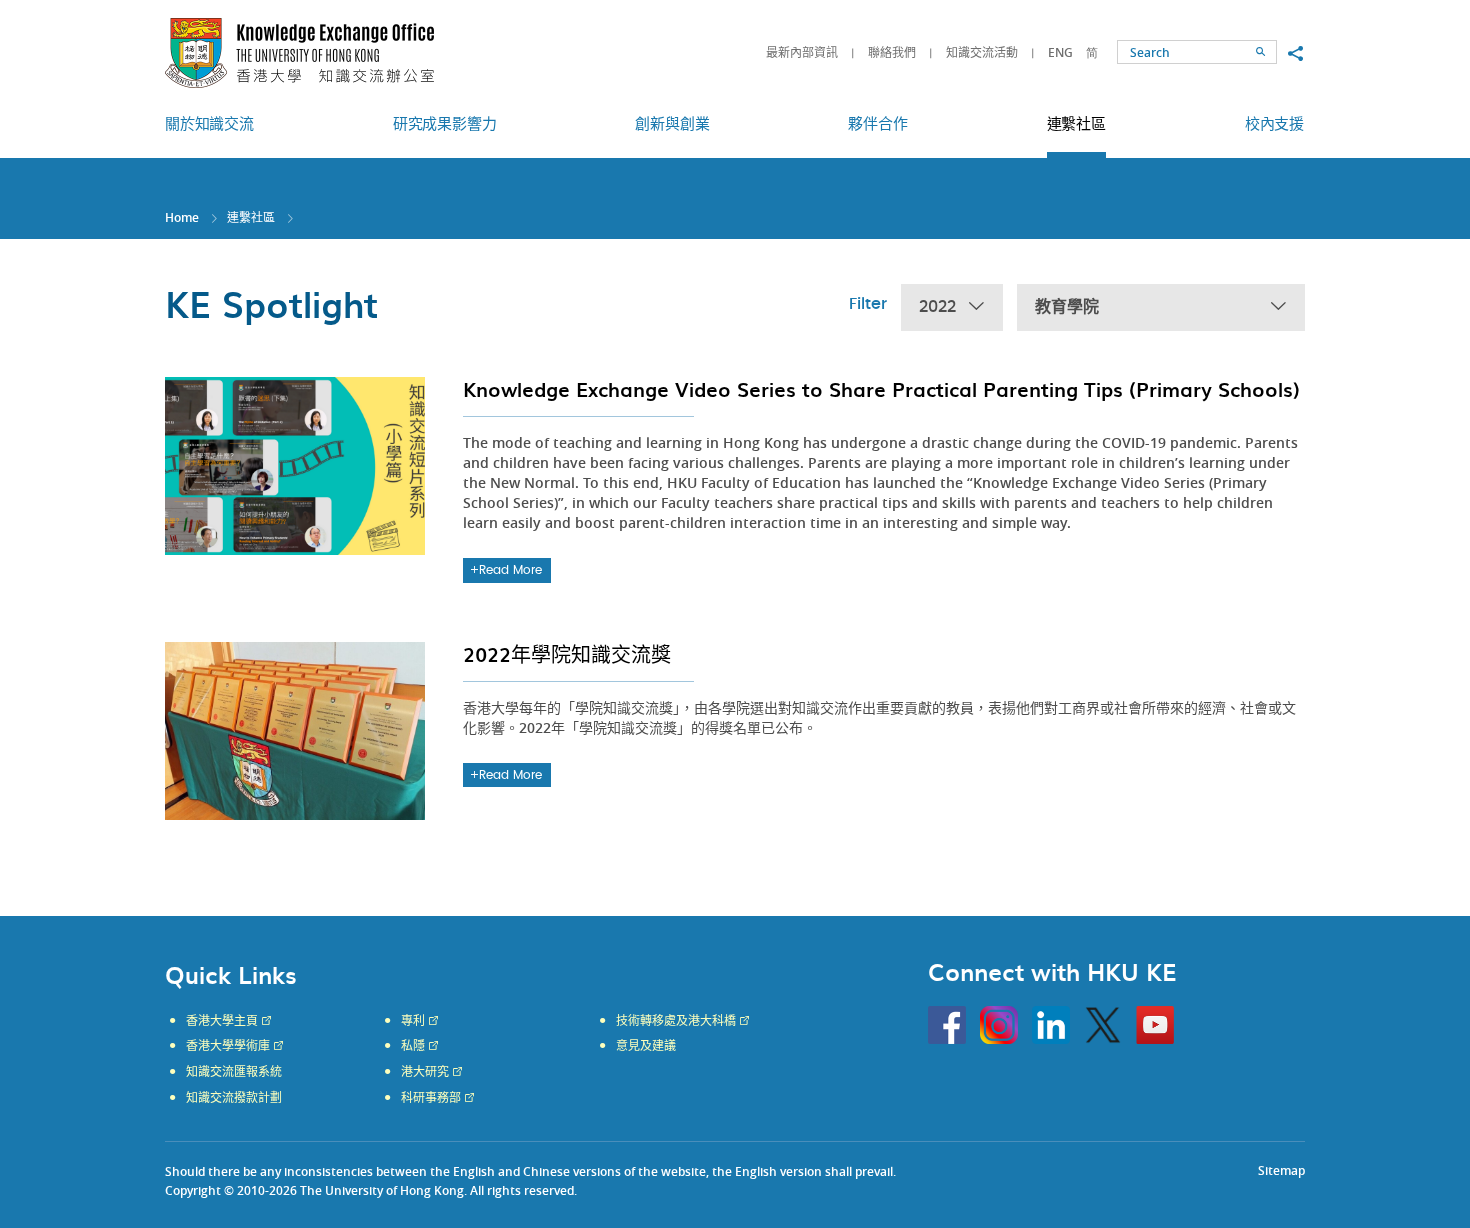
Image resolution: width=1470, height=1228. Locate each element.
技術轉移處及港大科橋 (676, 1021)
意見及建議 (646, 1046)
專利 (413, 1021)
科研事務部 (431, 1098)
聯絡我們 (892, 52)
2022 (937, 307)
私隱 (413, 1046)
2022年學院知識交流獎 (567, 654)
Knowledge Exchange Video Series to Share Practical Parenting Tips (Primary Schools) (881, 389)
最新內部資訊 (802, 52)
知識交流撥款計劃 (234, 1098)
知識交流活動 (982, 52)
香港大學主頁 (222, 1021)
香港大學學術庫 (228, 1046)
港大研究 (425, 1072)
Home (182, 217)
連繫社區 (251, 217)
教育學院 (1067, 307)
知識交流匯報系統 (234, 1072)
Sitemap (1281, 1170)
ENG (1060, 52)
